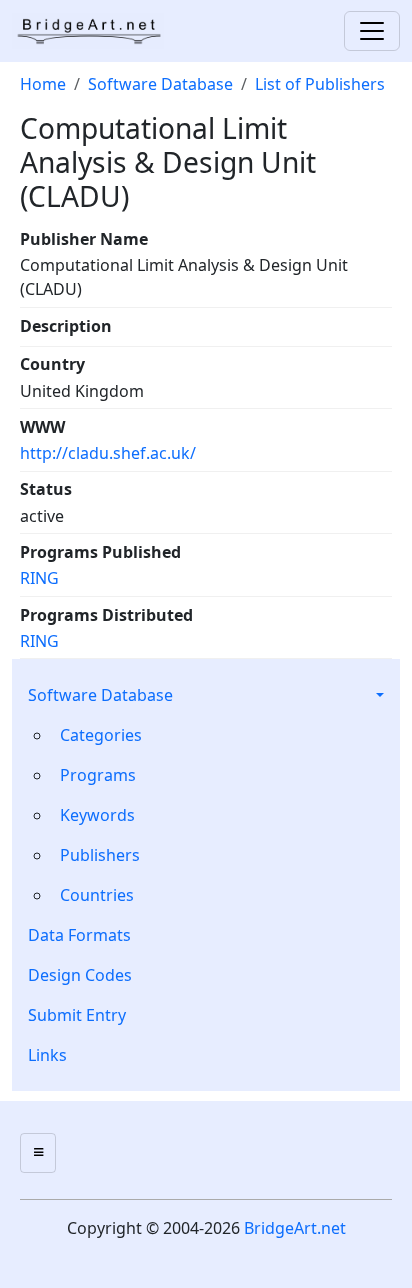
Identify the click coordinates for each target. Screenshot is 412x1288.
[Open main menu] (38, 1153)
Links (47, 1055)
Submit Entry (77, 1015)
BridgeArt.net (295, 1228)
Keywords (97, 815)
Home (43, 84)
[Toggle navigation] (372, 31)
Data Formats (79, 935)
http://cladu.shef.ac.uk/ (108, 453)
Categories (101, 735)
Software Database (100, 695)
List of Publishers (320, 84)
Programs (98, 775)
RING (39, 578)
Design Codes (80, 975)
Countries (97, 895)
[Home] (96, 31)
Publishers (100, 855)
